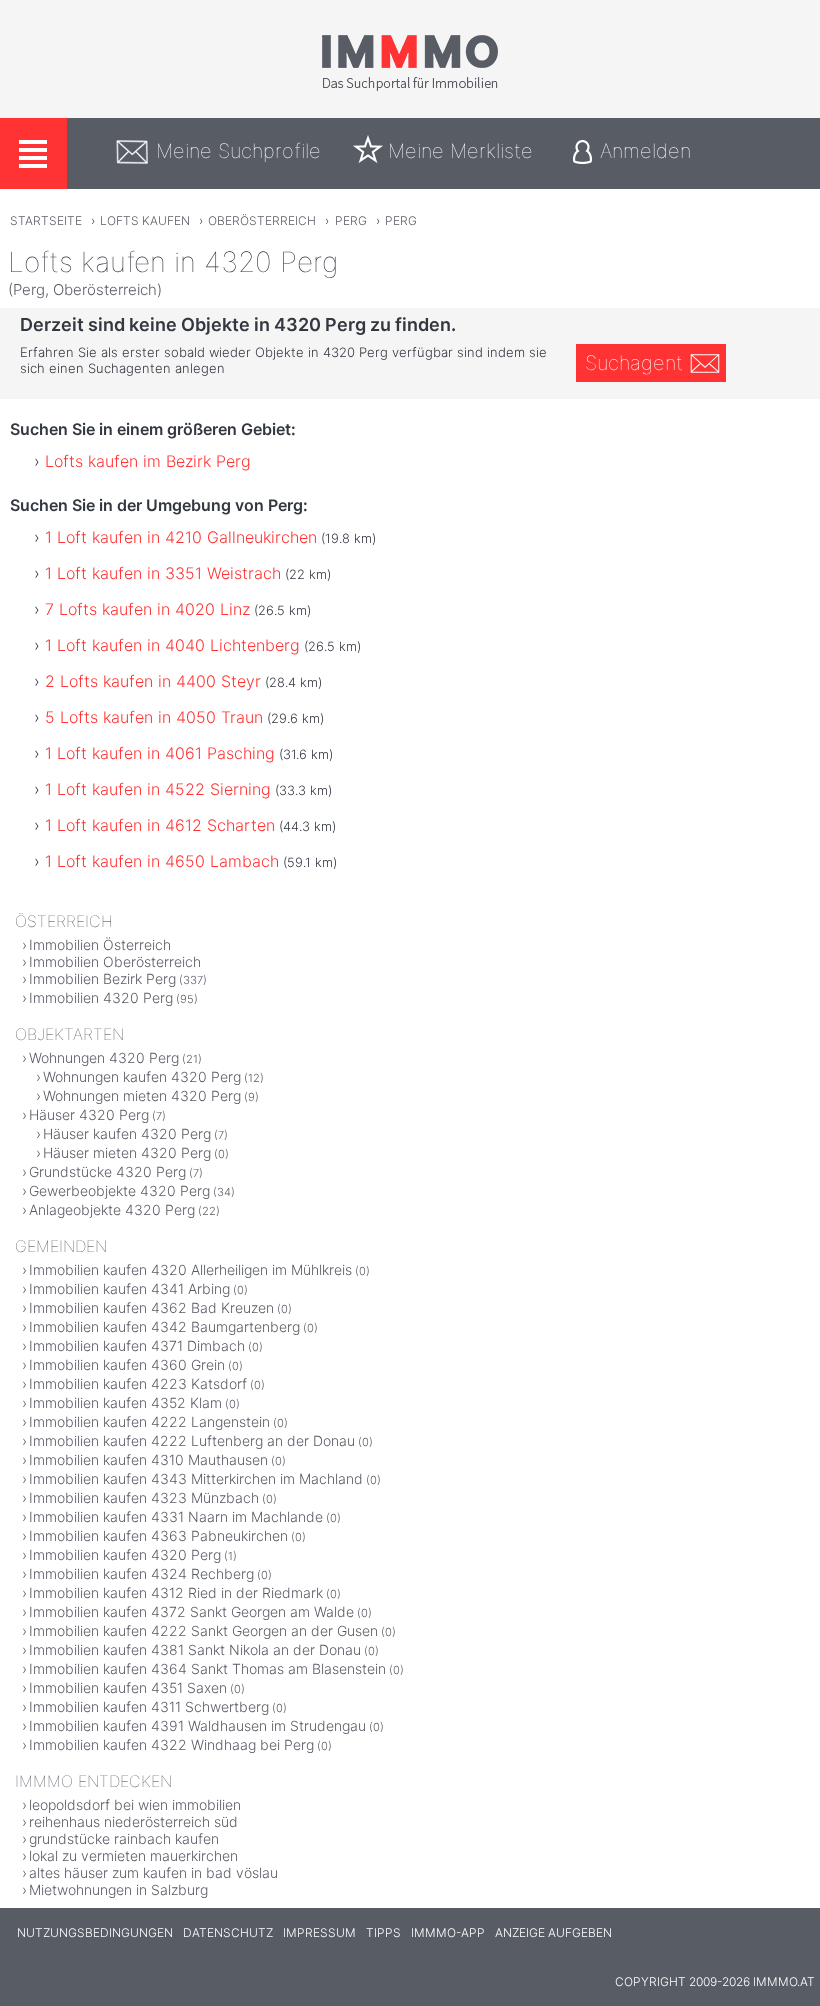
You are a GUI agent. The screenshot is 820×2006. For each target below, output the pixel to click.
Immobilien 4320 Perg (101, 997)
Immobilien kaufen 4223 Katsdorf (138, 1383)
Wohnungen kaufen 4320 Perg (142, 1076)
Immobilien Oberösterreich (115, 961)
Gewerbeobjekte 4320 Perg (119, 1190)
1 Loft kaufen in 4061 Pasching (160, 753)
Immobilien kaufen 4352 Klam (125, 1402)
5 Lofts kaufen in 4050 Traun (154, 717)
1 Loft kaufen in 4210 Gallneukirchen (181, 537)
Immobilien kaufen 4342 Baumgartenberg (164, 1326)
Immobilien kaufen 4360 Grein (127, 1364)
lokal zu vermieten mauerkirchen (133, 1855)
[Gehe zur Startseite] (410, 87)
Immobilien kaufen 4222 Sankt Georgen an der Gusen (203, 1630)
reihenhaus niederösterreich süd (133, 1821)
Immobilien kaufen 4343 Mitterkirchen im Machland (196, 1478)
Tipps (383, 1932)
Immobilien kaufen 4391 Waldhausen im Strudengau (197, 1725)
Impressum (319, 1932)
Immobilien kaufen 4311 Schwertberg (149, 1706)
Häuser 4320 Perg (89, 1114)
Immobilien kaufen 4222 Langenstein (149, 1421)
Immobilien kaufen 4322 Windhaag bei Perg (171, 1744)
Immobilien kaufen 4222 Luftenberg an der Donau (192, 1440)
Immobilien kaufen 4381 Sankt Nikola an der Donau (195, 1649)
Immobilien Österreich (100, 944)
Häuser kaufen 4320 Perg (127, 1133)
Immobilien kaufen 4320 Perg (125, 1554)
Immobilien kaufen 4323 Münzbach (144, 1497)
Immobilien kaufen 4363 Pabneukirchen (158, 1535)
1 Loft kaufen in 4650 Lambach (162, 861)
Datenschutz (228, 1932)
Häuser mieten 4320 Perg (127, 1152)
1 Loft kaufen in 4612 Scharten (160, 825)
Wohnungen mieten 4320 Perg (142, 1095)
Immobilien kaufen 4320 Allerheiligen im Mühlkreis (190, 1269)
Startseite (46, 220)
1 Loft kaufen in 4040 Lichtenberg (172, 645)
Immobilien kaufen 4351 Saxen (128, 1687)
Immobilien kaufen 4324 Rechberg (141, 1573)
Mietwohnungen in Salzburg (118, 1889)
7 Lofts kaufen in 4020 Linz (147, 609)
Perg (351, 220)
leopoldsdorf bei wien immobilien (135, 1804)
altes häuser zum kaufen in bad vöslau (153, 1872)
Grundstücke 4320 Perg (107, 1171)
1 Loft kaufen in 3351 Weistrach (163, 573)
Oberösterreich (262, 220)
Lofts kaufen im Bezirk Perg (148, 461)
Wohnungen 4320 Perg (104, 1057)
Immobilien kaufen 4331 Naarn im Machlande (176, 1516)
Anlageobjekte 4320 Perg (112, 1209)
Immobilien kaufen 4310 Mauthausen (148, 1459)
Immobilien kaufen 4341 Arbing (129, 1288)
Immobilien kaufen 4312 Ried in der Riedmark (176, 1592)
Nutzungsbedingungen (95, 1932)
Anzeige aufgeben (553, 1932)
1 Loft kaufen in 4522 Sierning (158, 789)
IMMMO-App (448, 1932)
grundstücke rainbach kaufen (124, 1838)
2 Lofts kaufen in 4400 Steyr (153, 681)
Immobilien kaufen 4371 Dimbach (137, 1345)
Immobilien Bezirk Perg (102, 978)
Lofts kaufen (145, 220)
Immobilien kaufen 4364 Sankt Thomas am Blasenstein (207, 1668)
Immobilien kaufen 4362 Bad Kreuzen (151, 1307)
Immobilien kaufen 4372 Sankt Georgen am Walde (191, 1611)
